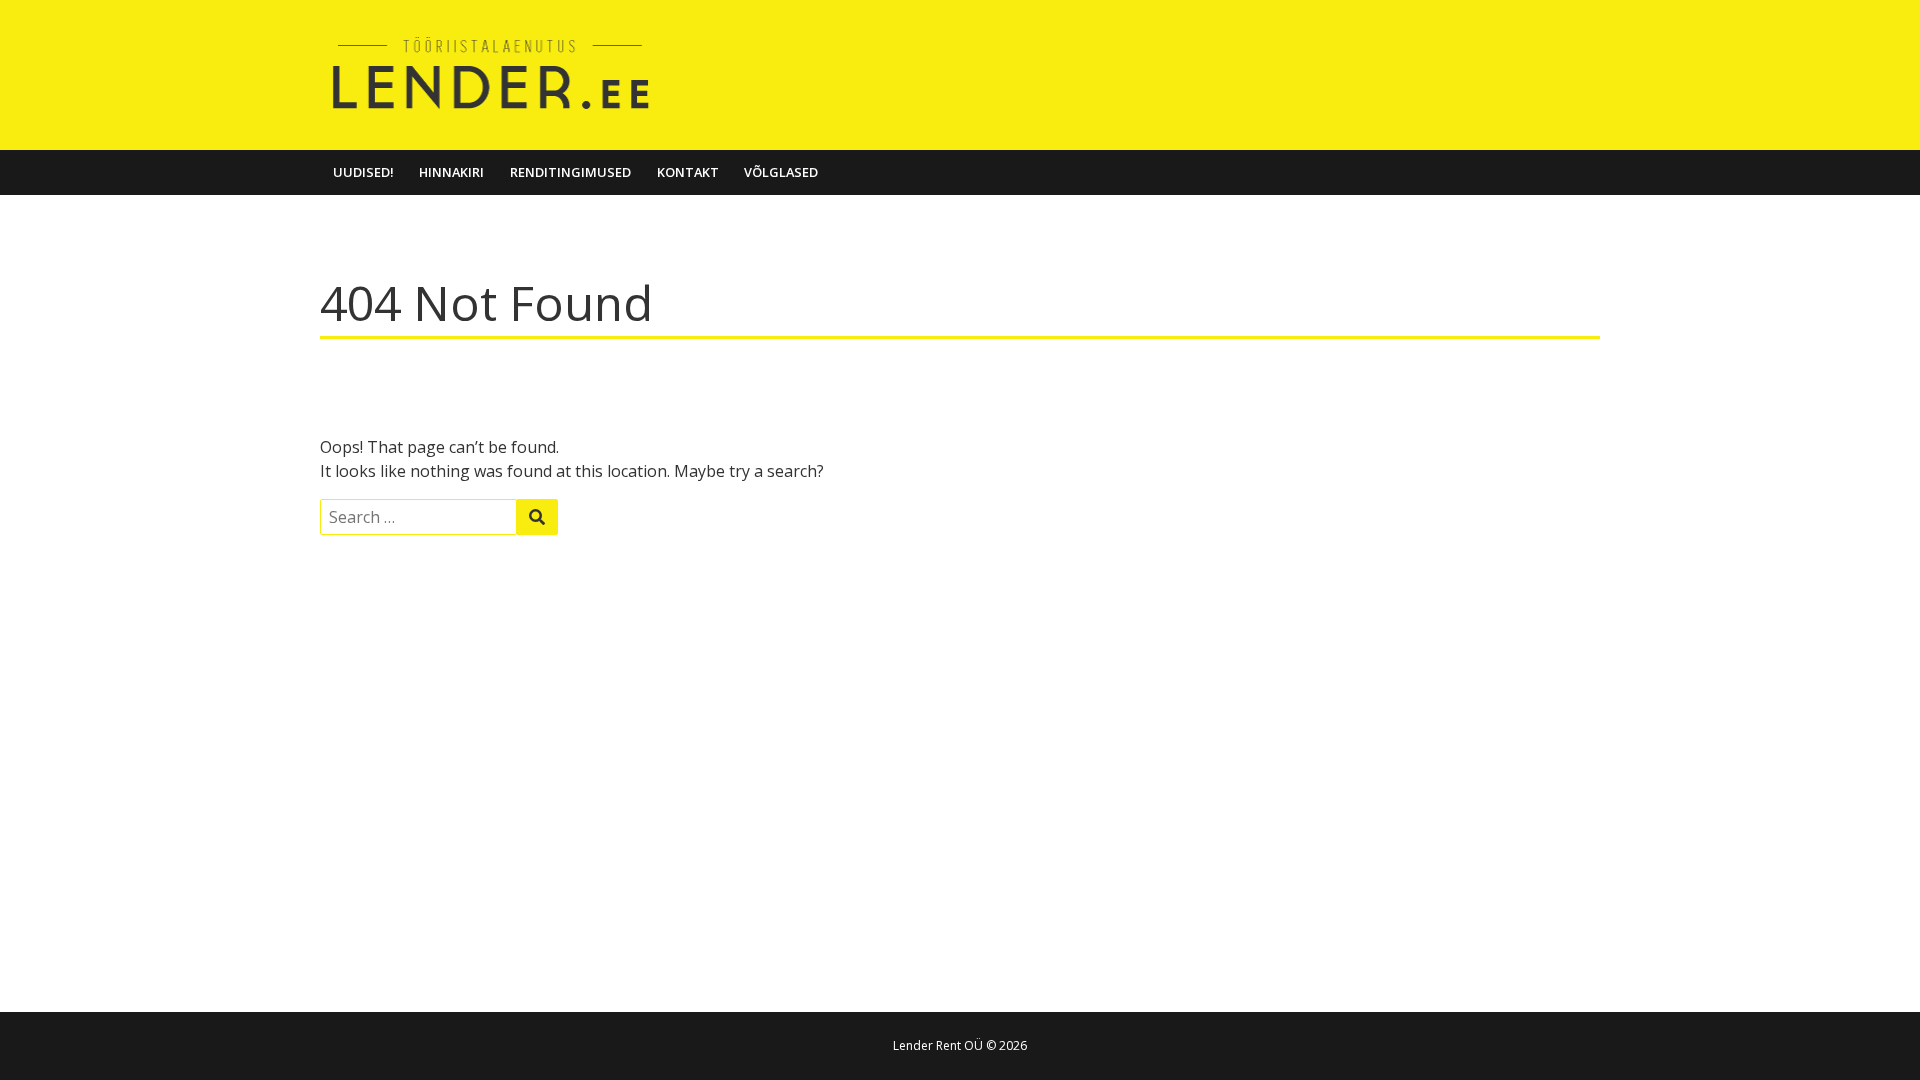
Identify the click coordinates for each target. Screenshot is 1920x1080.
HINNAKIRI (451, 172)
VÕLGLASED (781, 172)
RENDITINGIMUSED (570, 172)
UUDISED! (363, 172)
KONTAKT (688, 172)
